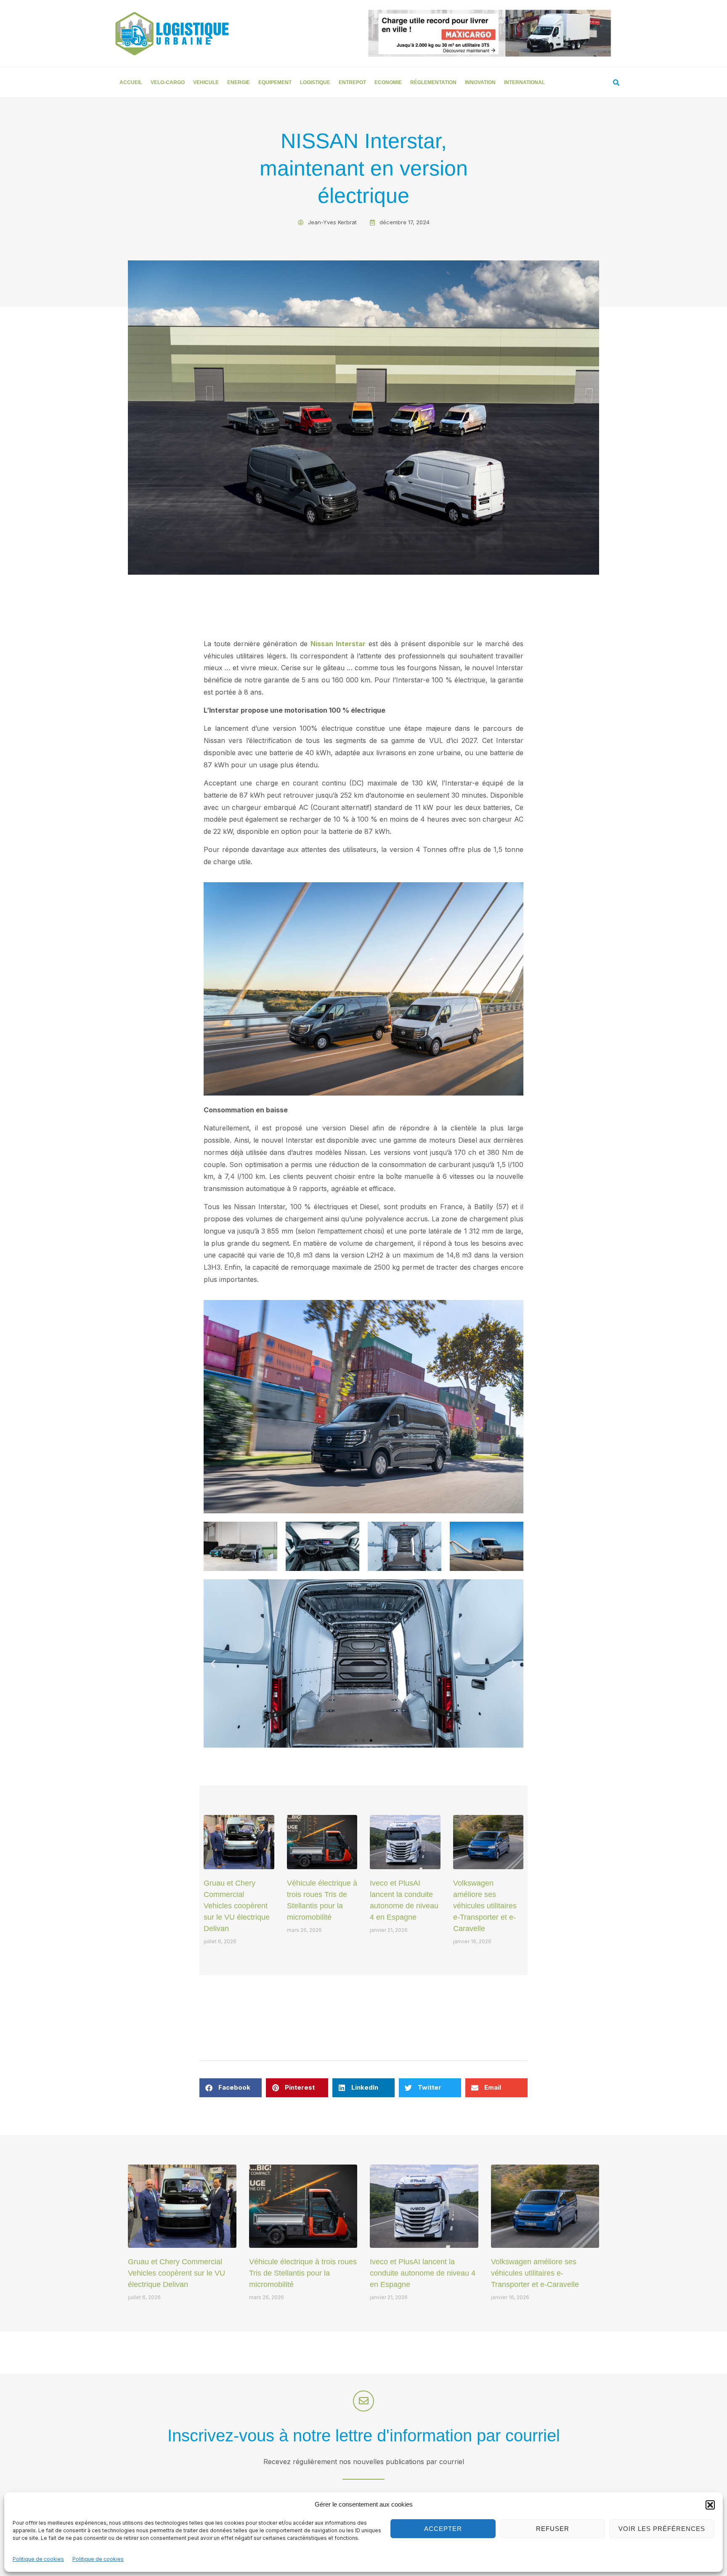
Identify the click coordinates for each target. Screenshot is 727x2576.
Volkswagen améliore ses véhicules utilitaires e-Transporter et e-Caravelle (485, 1906)
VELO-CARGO (168, 82)
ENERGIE (239, 82)
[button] (710, 2505)
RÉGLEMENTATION (433, 82)
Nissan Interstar (338, 644)
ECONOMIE (388, 82)
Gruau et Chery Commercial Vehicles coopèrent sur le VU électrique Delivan (237, 1906)
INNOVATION (480, 82)
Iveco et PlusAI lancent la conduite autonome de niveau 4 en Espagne (423, 2273)
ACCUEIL (131, 82)
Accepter (443, 2529)
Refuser (553, 2529)
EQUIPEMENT (275, 82)
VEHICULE (206, 82)
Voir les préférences (662, 2529)
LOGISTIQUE (315, 82)
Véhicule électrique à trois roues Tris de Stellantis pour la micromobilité (303, 2273)
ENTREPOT (352, 82)
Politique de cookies (38, 2559)
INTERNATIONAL (524, 82)
